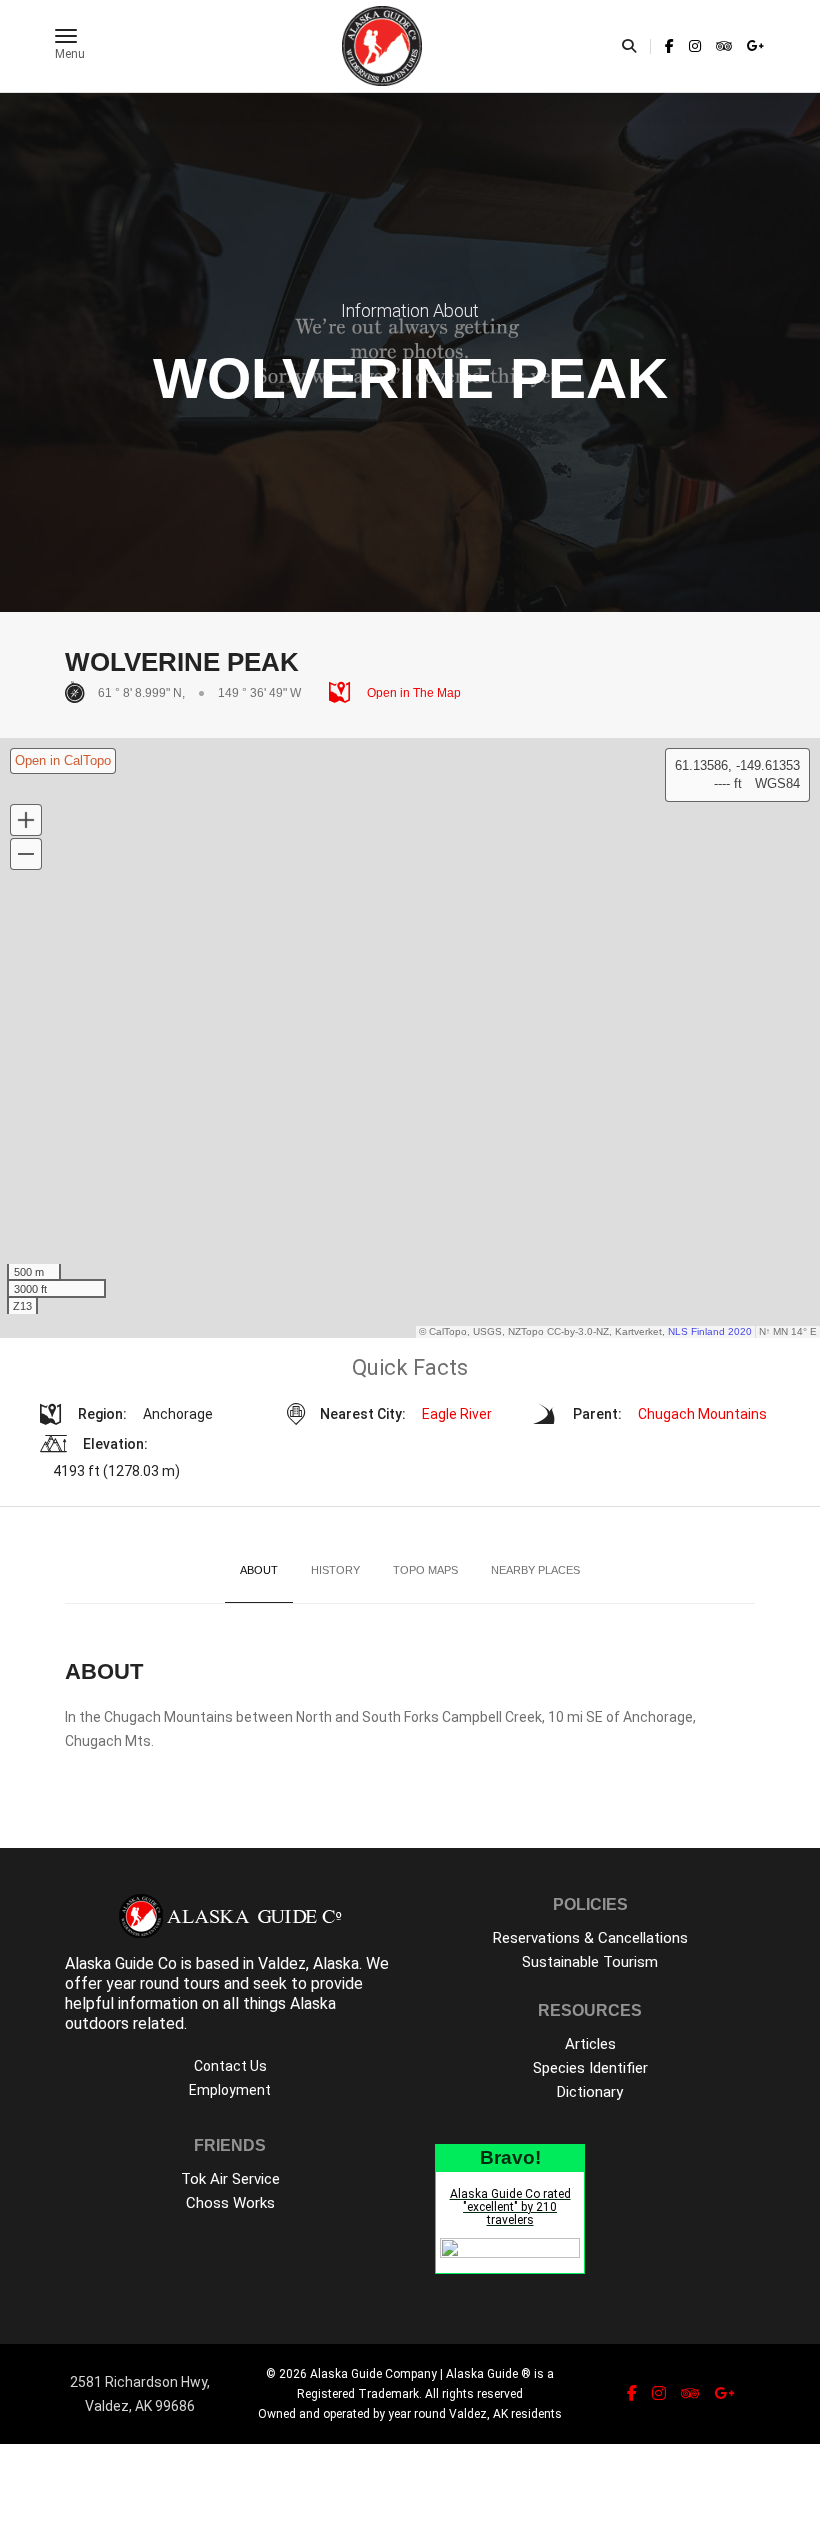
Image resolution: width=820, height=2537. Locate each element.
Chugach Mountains (702, 1414)
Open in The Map (412, 693)
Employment (230, 2090)
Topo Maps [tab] (425, 1570)
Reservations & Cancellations (590, 1938)
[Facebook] (669, 46)
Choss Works (230, 2203)
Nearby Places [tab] (535, 1570)
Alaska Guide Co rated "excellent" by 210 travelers (510, 2207)
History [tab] (335, 1570)
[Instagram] (695, 46)
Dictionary (590, 2092)
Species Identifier (590, 2068)
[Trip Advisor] (724, 46)
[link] (669, 46)
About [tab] (259, 1570)
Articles (590, 2044)
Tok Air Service (230, 2179)
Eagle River (457, 1414)
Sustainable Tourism (590, 1962)
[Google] (753, 46)
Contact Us (230, 2066)
